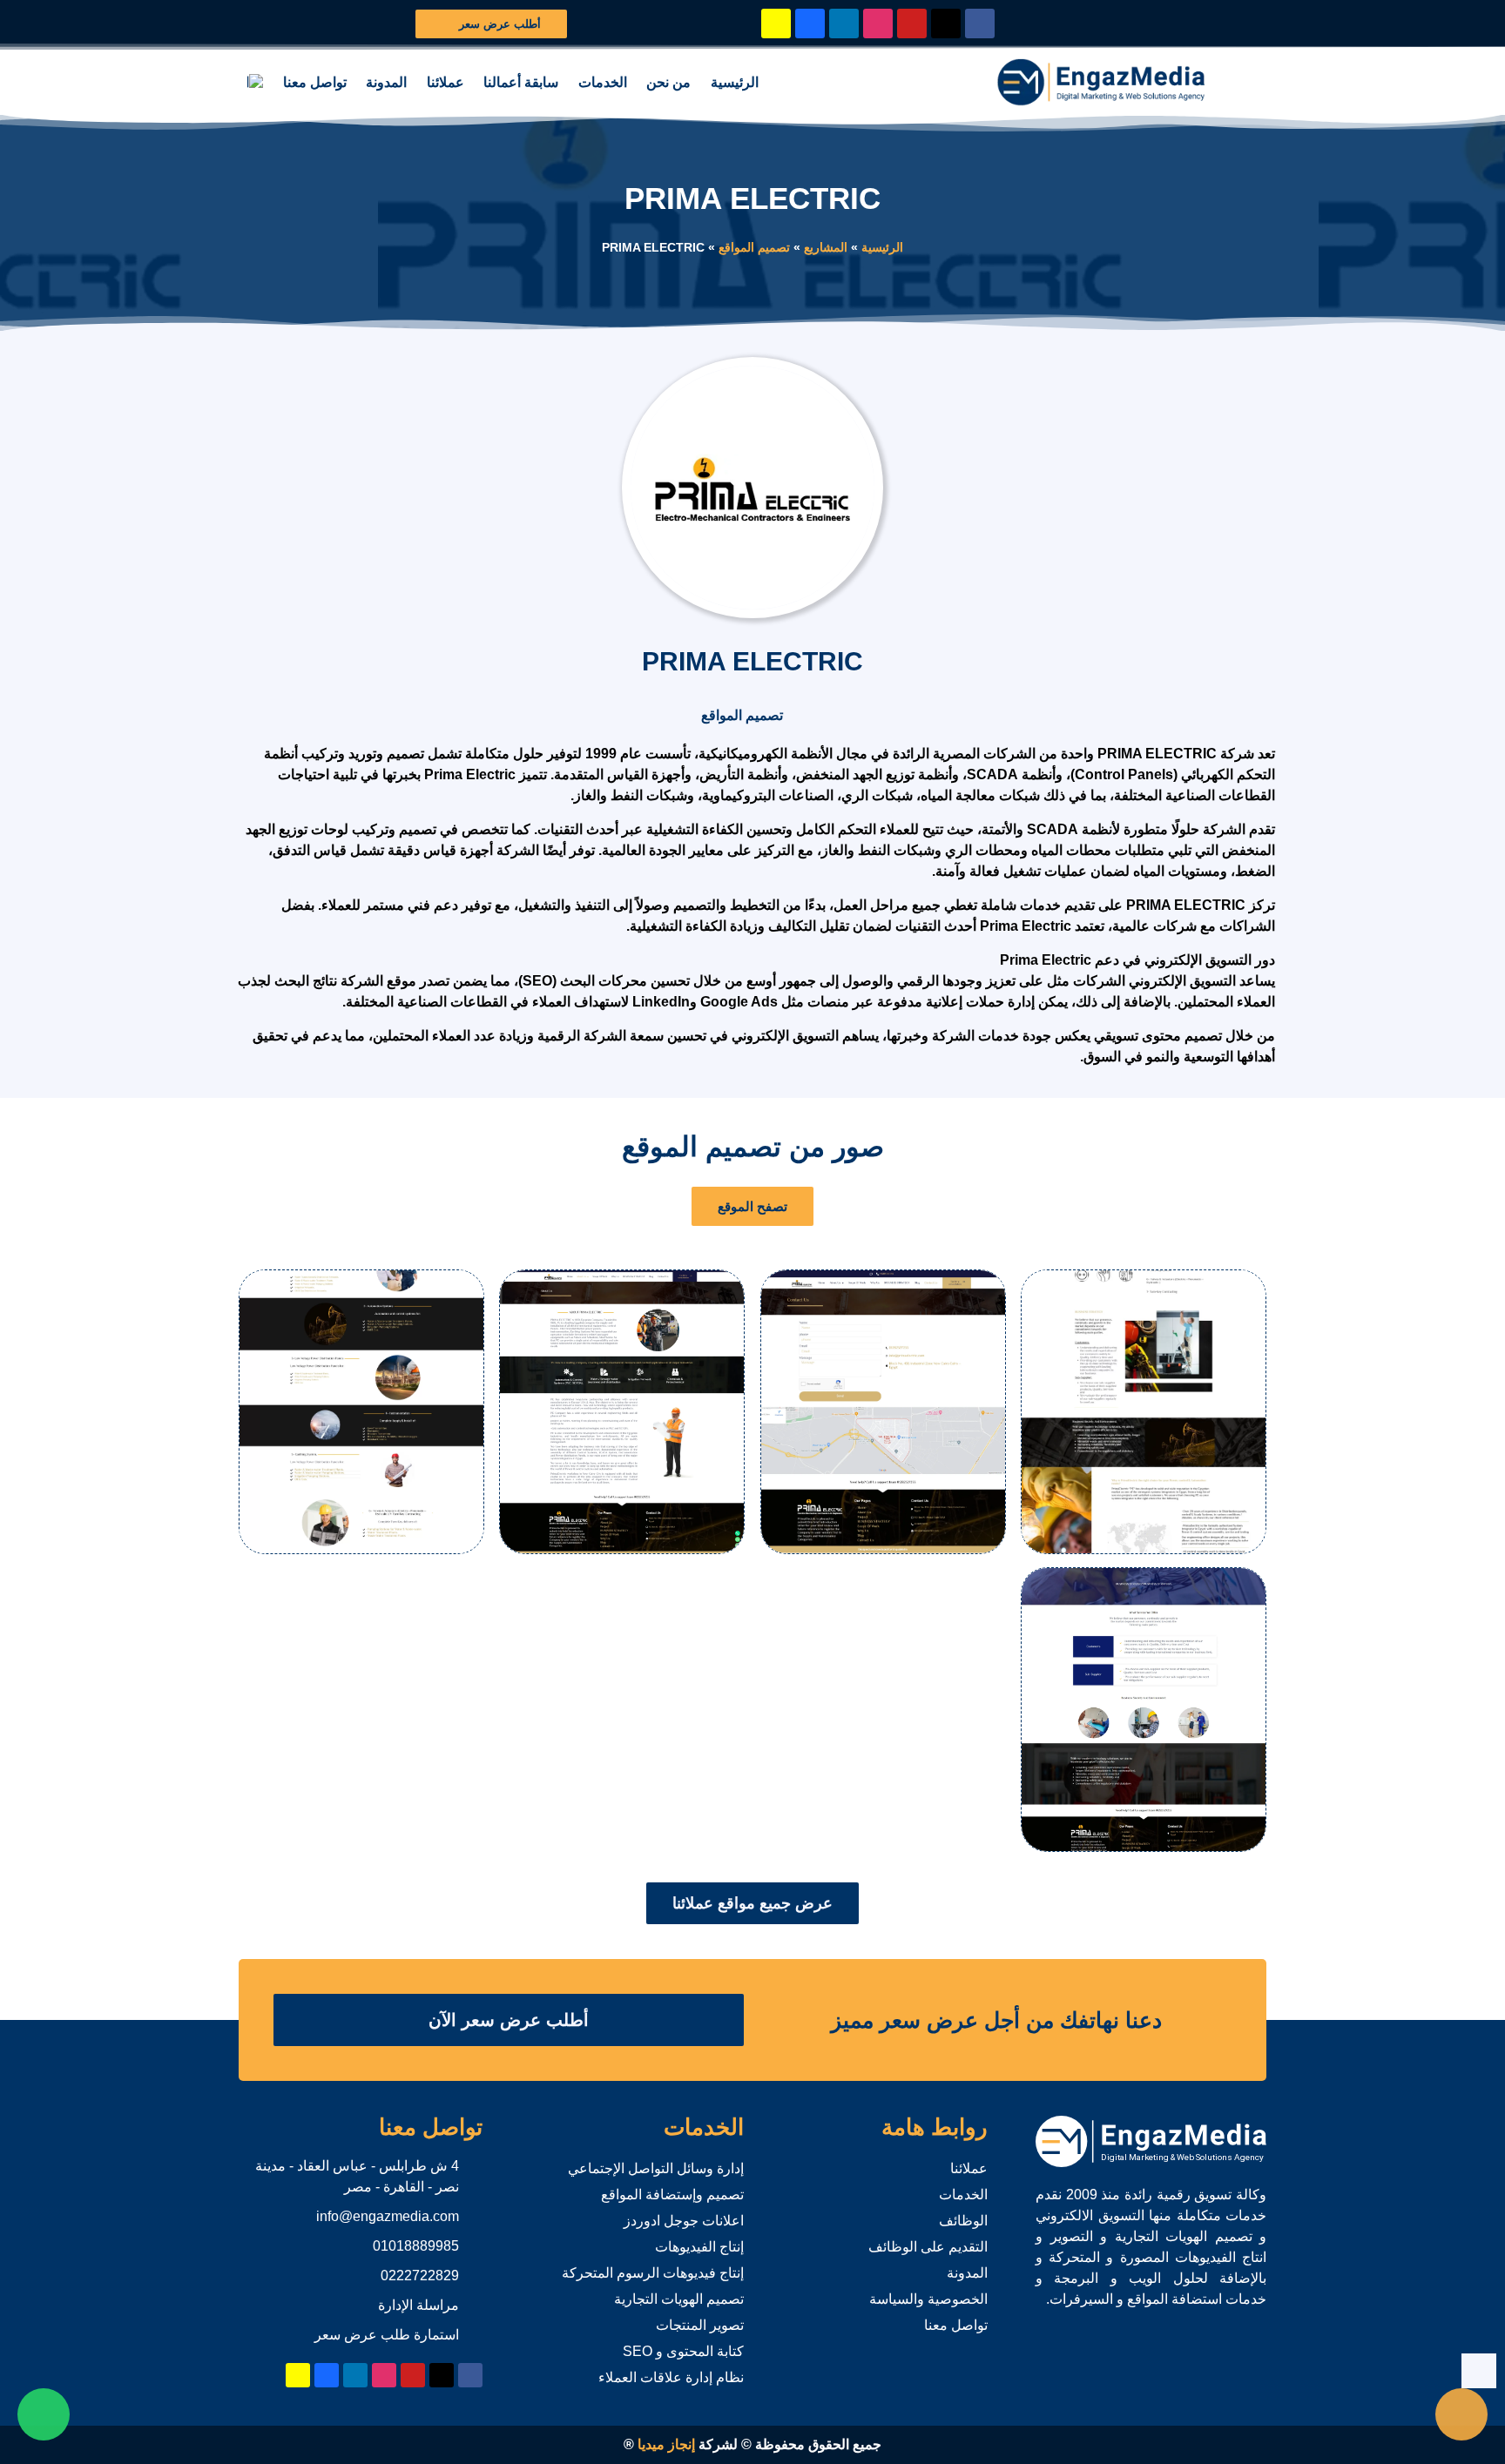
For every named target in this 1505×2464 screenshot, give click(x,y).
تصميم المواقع (754, 248)
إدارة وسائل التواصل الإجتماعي (656, 2168)
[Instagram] (878, 24)
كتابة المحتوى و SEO (683, 2351)
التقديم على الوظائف (928, 2247)
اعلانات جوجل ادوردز (684, 2221)
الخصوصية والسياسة (928, 2299)
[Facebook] (980, 24)
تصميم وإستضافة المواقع (672, 2195)
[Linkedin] (844, 24)
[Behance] (810, 24)
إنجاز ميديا (666, 2444)
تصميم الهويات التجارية (679, 2299)
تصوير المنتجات (700, 2325)
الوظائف (963, 2221)
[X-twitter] (946, 24)
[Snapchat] (776, 24)
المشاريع (826, 248)
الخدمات (603, 82)
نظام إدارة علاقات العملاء (671, 2377)
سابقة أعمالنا (521, 82)
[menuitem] (255, 83)
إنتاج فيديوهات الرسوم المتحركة (653, 2273)
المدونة (386, 82)
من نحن (668, 82)
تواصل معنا (315, 82)
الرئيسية (735, 82)
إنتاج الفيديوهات (699, 2247)
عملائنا (445, 82)
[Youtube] (912, 24)
